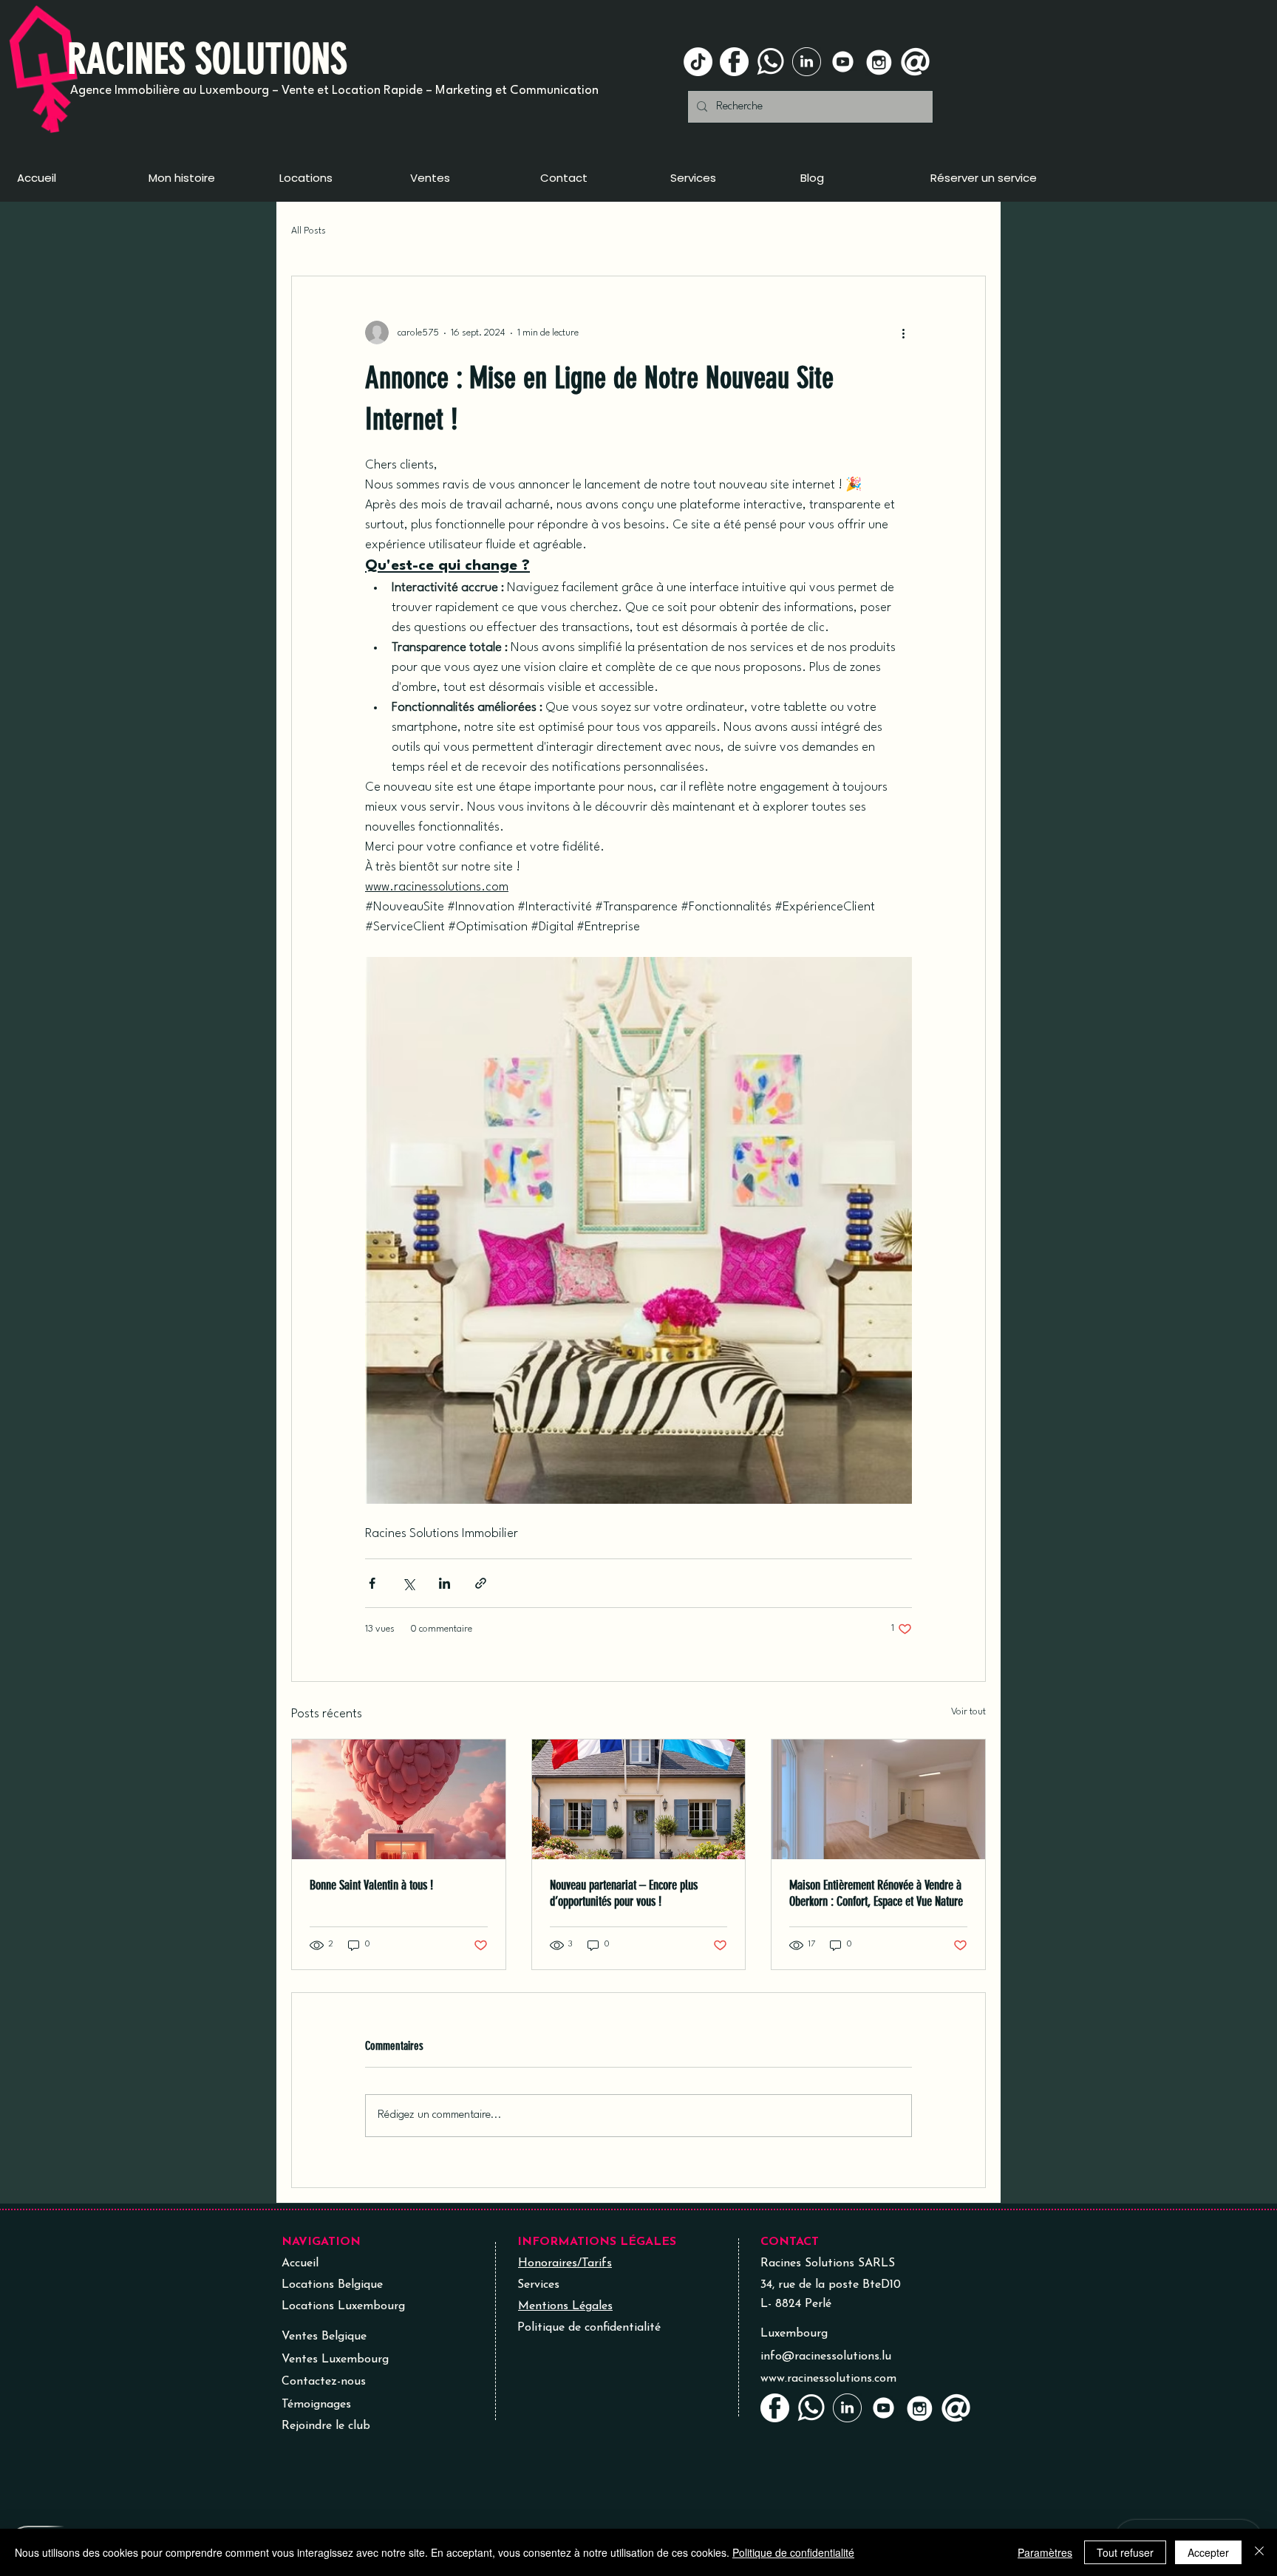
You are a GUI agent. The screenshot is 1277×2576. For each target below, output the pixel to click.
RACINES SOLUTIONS (207, 59)
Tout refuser (1125, 2552)
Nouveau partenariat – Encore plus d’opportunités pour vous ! (624, 1893)
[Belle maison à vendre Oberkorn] (878, 1799)
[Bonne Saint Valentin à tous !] (399, 1799)
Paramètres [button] (1045, 2552)
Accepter (1208, 2552)
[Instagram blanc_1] (879, 62)
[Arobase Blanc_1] (915, 62)
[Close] (1259, 2552)
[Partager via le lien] (481, 1583)
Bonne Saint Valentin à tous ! (371, 1885)
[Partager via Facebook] (372, 1583)
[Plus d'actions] (903, 333)
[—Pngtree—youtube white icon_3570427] (843, 62)
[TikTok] (698, 62)
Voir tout (968, 1712)
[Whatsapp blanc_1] (770, 62)
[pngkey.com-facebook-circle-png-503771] (775, 2408)
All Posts (309, 231)
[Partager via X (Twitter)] (408, 1583)
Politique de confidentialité (793, 2552)
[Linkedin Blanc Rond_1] (807, 62)
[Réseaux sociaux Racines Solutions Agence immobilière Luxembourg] (734, 62)
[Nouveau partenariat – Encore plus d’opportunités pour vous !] (639, 1799)
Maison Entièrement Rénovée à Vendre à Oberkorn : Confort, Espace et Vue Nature (876, 1893)
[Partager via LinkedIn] (445, 1583)
